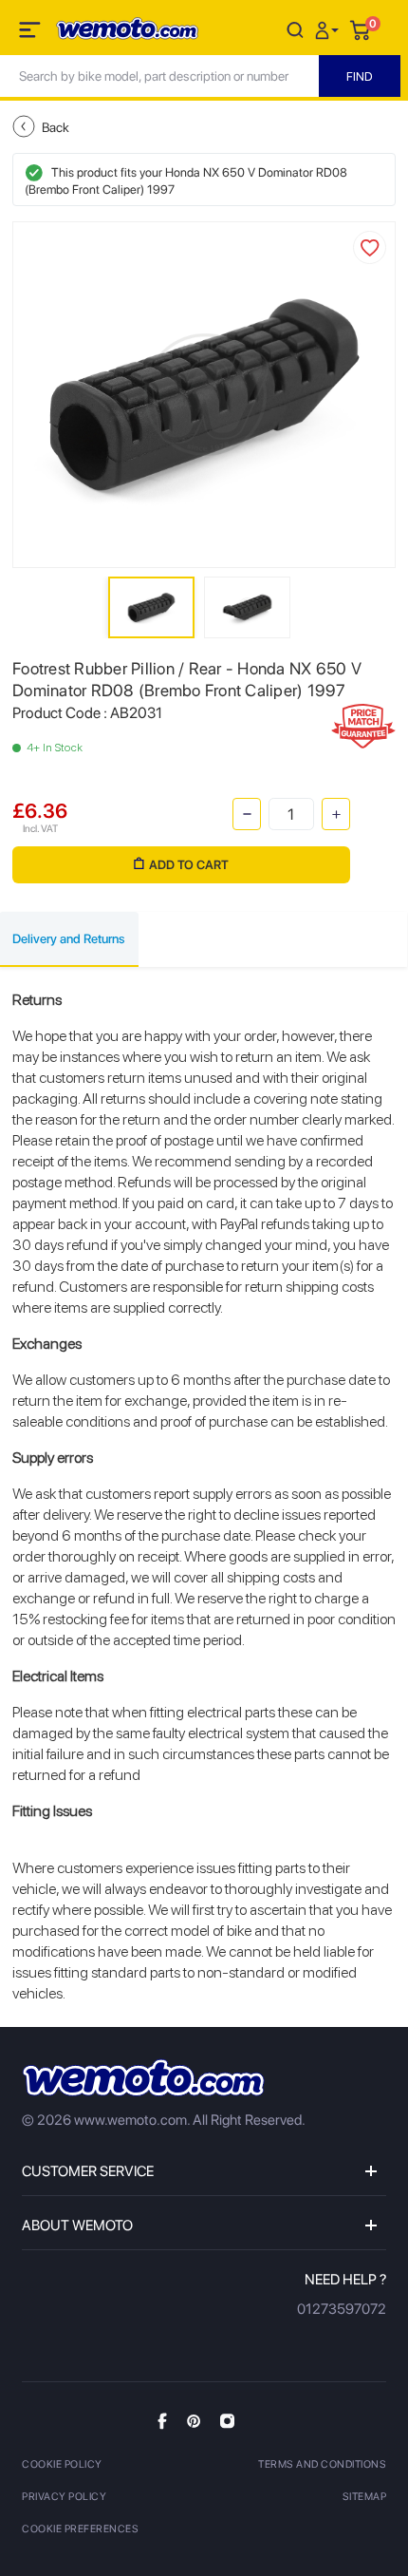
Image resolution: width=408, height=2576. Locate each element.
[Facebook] (162, 2421)
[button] (329, 29)
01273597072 (342, 2309)
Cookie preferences (80, 2529)
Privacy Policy (64, 2497)
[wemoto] (143, 2078)
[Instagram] (227, 2420)
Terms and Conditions (322, 2464)
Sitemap (365, 2497)
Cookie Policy (62, 2464)
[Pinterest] (194, 2420)
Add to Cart (189, 865)
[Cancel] (295, 29)
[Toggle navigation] (31, 33)
